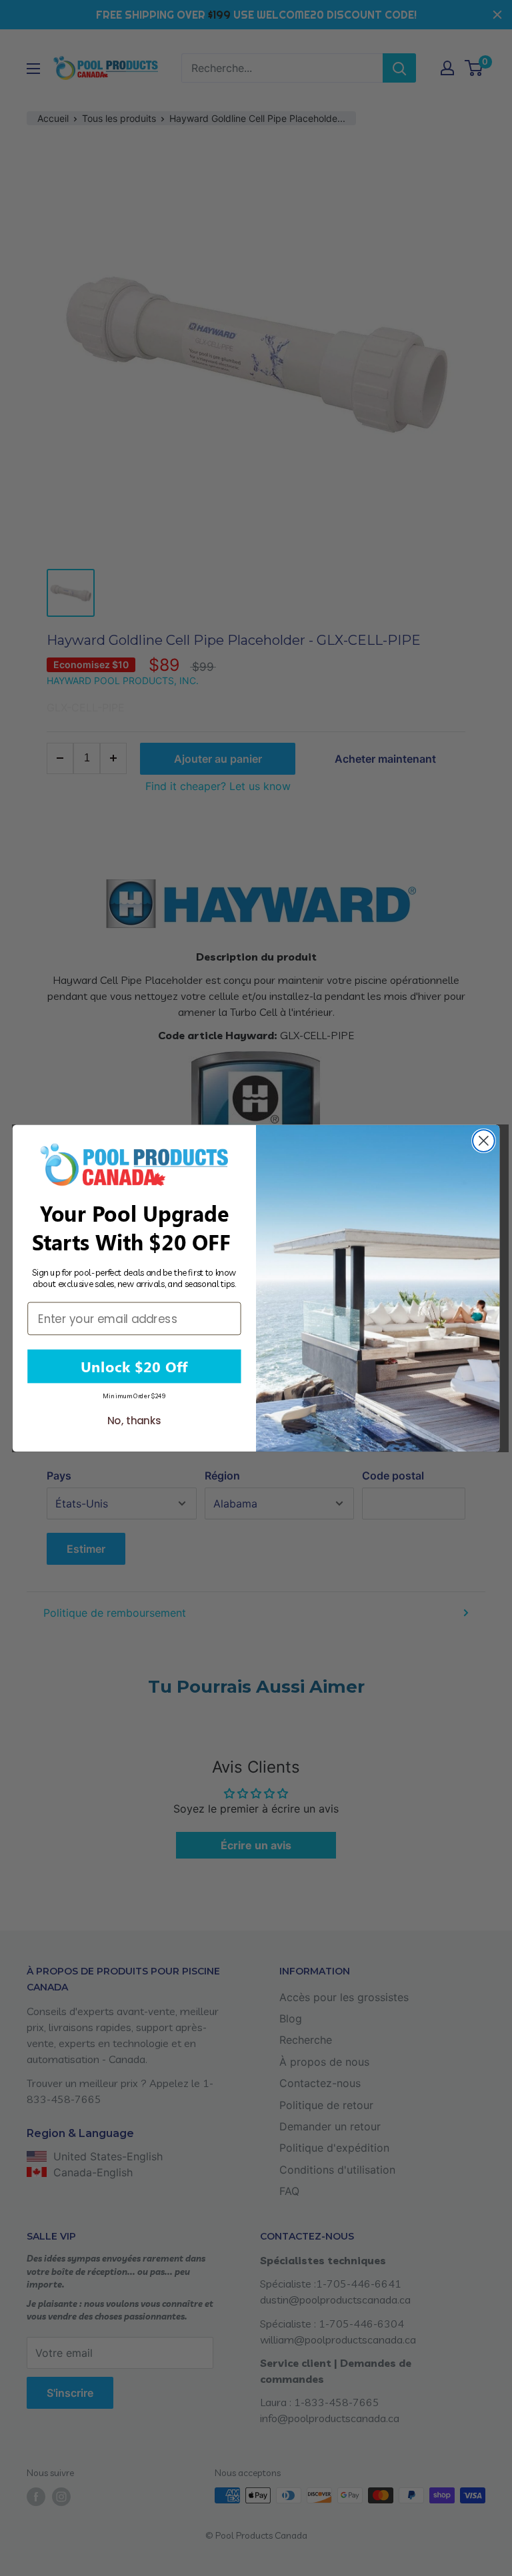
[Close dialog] (484, 1141)
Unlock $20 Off (134, 1366)
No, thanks (134, 1421)
